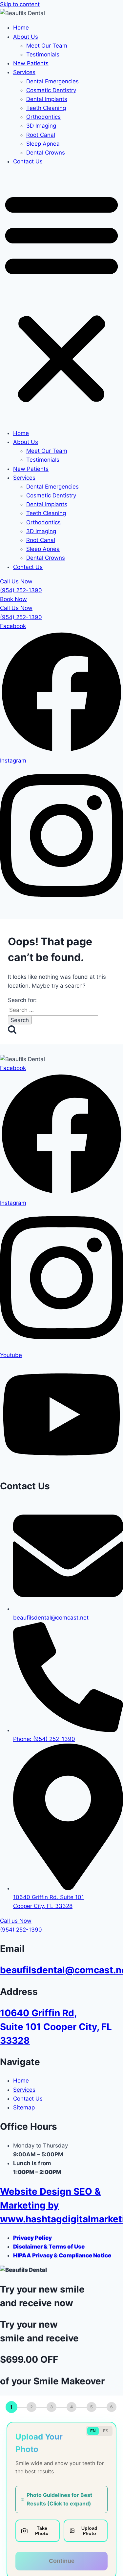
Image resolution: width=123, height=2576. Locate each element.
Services (24, 72)
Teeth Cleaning (46, 108)
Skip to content (20, 4)
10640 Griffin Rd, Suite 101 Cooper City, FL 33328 (56, 2027)
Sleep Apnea (43, 144)
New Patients (31, 63)
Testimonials (43, 54)
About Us (26, 37)
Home (21, 28)
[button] (61, 297)
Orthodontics (43, 117)
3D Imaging (41, 126)
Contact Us (28, 161)
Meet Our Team (47, 46)
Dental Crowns (46, 153)
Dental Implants (47, 99)
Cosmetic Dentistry (51, 90)
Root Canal (41, 135)
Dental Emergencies (52, 81)
